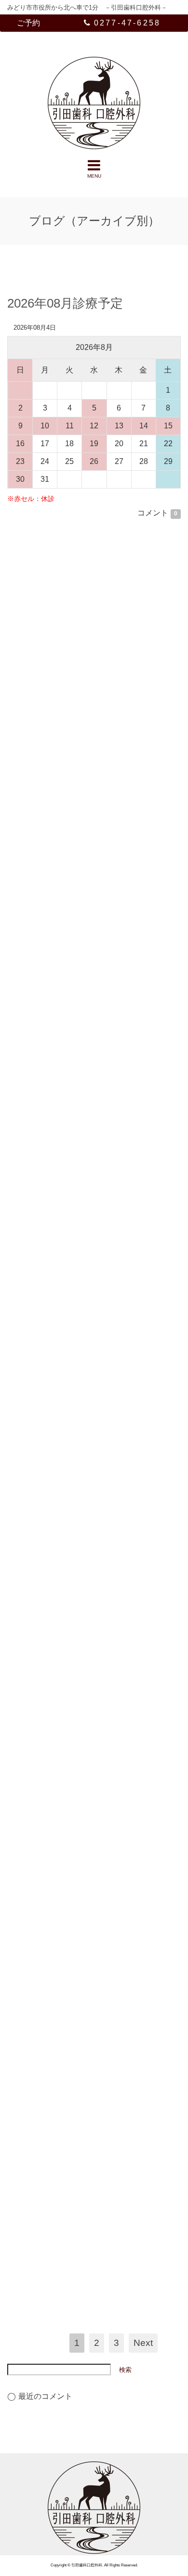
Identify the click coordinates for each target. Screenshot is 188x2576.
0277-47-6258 (127, 23)
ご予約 (28, 23)
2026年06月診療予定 (65, 753)
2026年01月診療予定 (65, 1893)
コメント (157, 513)
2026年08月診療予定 (65, 303)
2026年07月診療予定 (65, 537)
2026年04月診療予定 (65, 1360)
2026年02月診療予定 (65, 1595)
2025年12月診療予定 (65, 2109)
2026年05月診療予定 (65, 1108)
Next (143, 2343)
